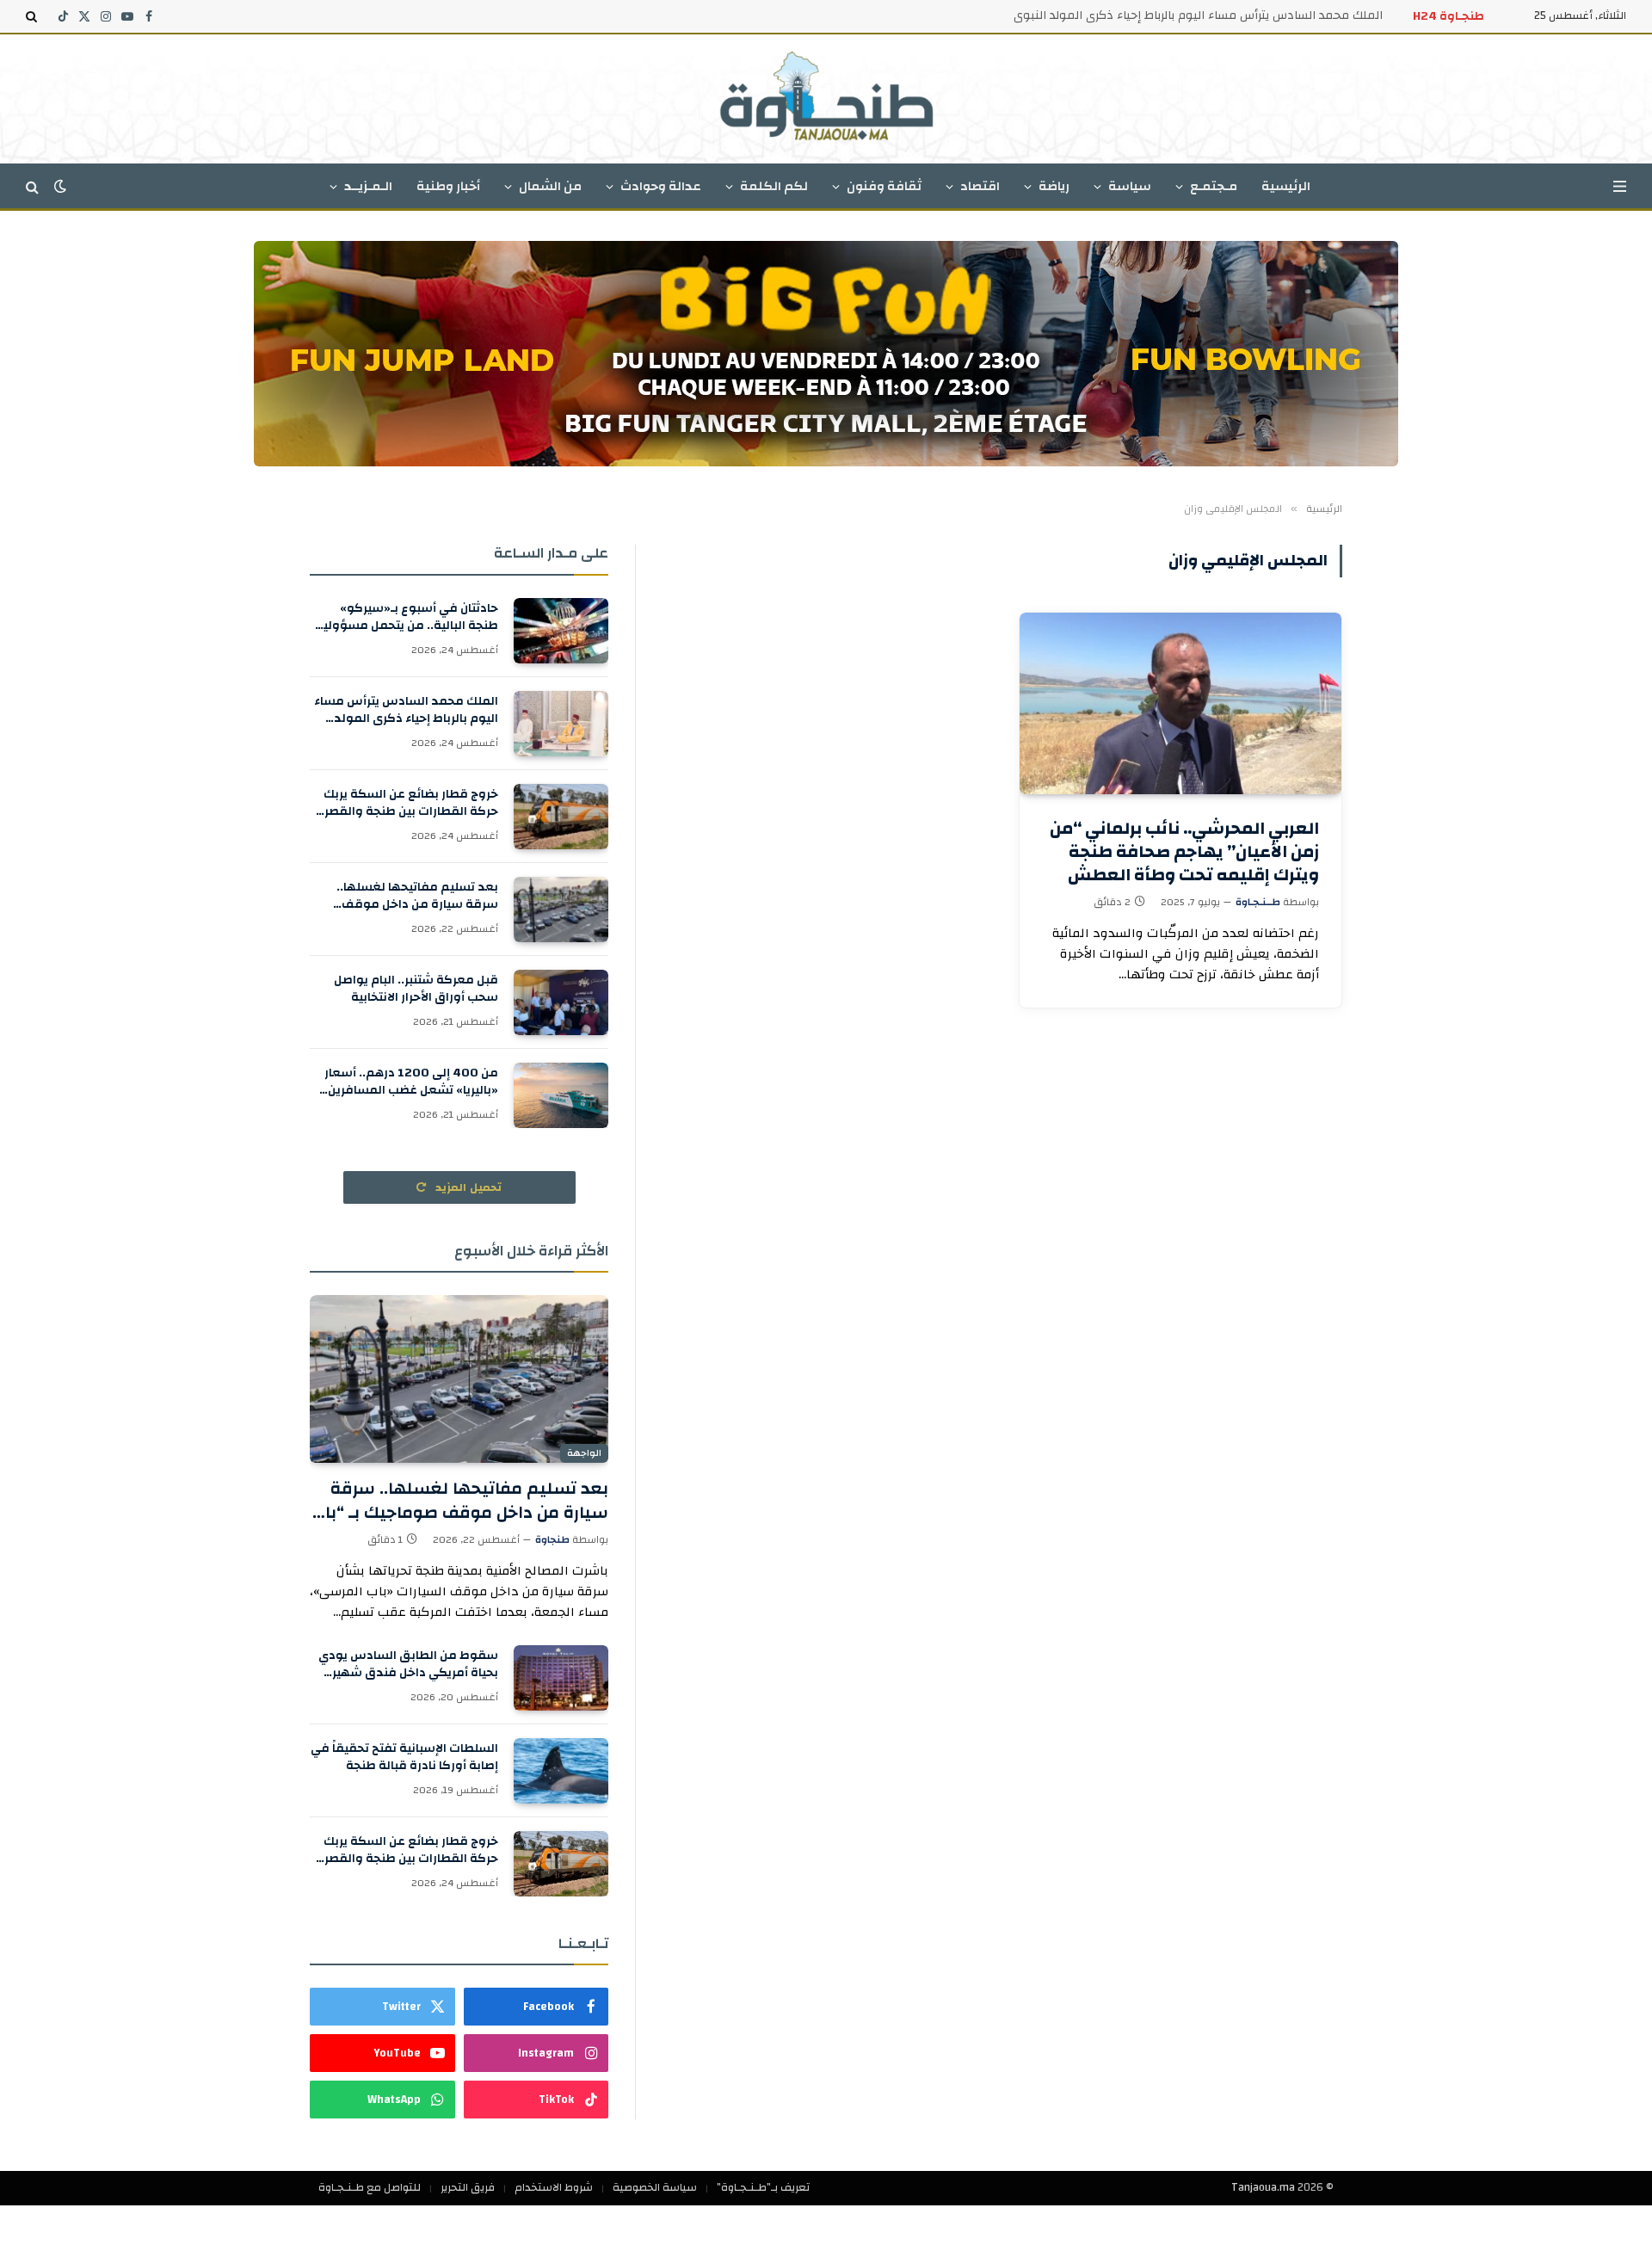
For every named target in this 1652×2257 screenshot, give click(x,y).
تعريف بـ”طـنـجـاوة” (763, 2187)
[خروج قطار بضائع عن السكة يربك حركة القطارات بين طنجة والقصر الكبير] (561, 817)
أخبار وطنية (448, 186)
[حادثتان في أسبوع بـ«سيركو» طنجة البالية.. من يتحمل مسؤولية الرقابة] (561, 631)
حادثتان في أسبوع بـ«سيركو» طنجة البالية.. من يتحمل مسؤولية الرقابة (407, 617)
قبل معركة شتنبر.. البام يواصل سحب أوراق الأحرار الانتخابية (416, 989)
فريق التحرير (468, 2187)
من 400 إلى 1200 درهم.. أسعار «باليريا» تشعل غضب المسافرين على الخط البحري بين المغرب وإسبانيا (411, 1082)
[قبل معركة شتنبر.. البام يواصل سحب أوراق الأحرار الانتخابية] (561, 1002)
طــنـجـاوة (1258, 902)
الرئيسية (1286, 186)
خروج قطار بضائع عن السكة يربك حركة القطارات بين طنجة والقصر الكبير (411, 803)
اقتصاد (980, 186)
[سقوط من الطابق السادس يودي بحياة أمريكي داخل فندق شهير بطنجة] (561, 1678)
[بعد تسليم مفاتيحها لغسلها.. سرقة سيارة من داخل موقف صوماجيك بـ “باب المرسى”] (561, 910)
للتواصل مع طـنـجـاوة (370, 2187)
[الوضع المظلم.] (60, 186)
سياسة (1130, 186)
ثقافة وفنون (884, 186)
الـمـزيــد (368, 186)
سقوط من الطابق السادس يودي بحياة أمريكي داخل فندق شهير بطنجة (408, 1664)
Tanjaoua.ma (1263, 2187)
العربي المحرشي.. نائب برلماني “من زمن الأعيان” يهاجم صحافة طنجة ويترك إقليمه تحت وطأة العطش (1184, 852)
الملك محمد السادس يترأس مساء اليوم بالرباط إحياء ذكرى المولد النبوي (1198, 15)
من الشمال (550, 186)
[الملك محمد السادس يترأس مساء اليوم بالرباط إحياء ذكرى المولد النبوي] (561, 724)
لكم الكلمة (774, 186)
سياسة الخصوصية (655, 2187)
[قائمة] (1620, 186)
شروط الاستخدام (554, 2187)
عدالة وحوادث (661, 186)
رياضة (1054, 186)
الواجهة (584, 1453)
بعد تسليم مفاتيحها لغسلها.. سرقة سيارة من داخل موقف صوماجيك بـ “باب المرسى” (417, 896)
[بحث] (33, 16)
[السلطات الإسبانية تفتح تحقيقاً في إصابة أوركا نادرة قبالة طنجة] (561, 1771)
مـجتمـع (1214, 186)
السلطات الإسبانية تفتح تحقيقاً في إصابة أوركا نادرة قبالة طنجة (404, 1757)
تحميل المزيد (467, 1187)
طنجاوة (552, 1539)
